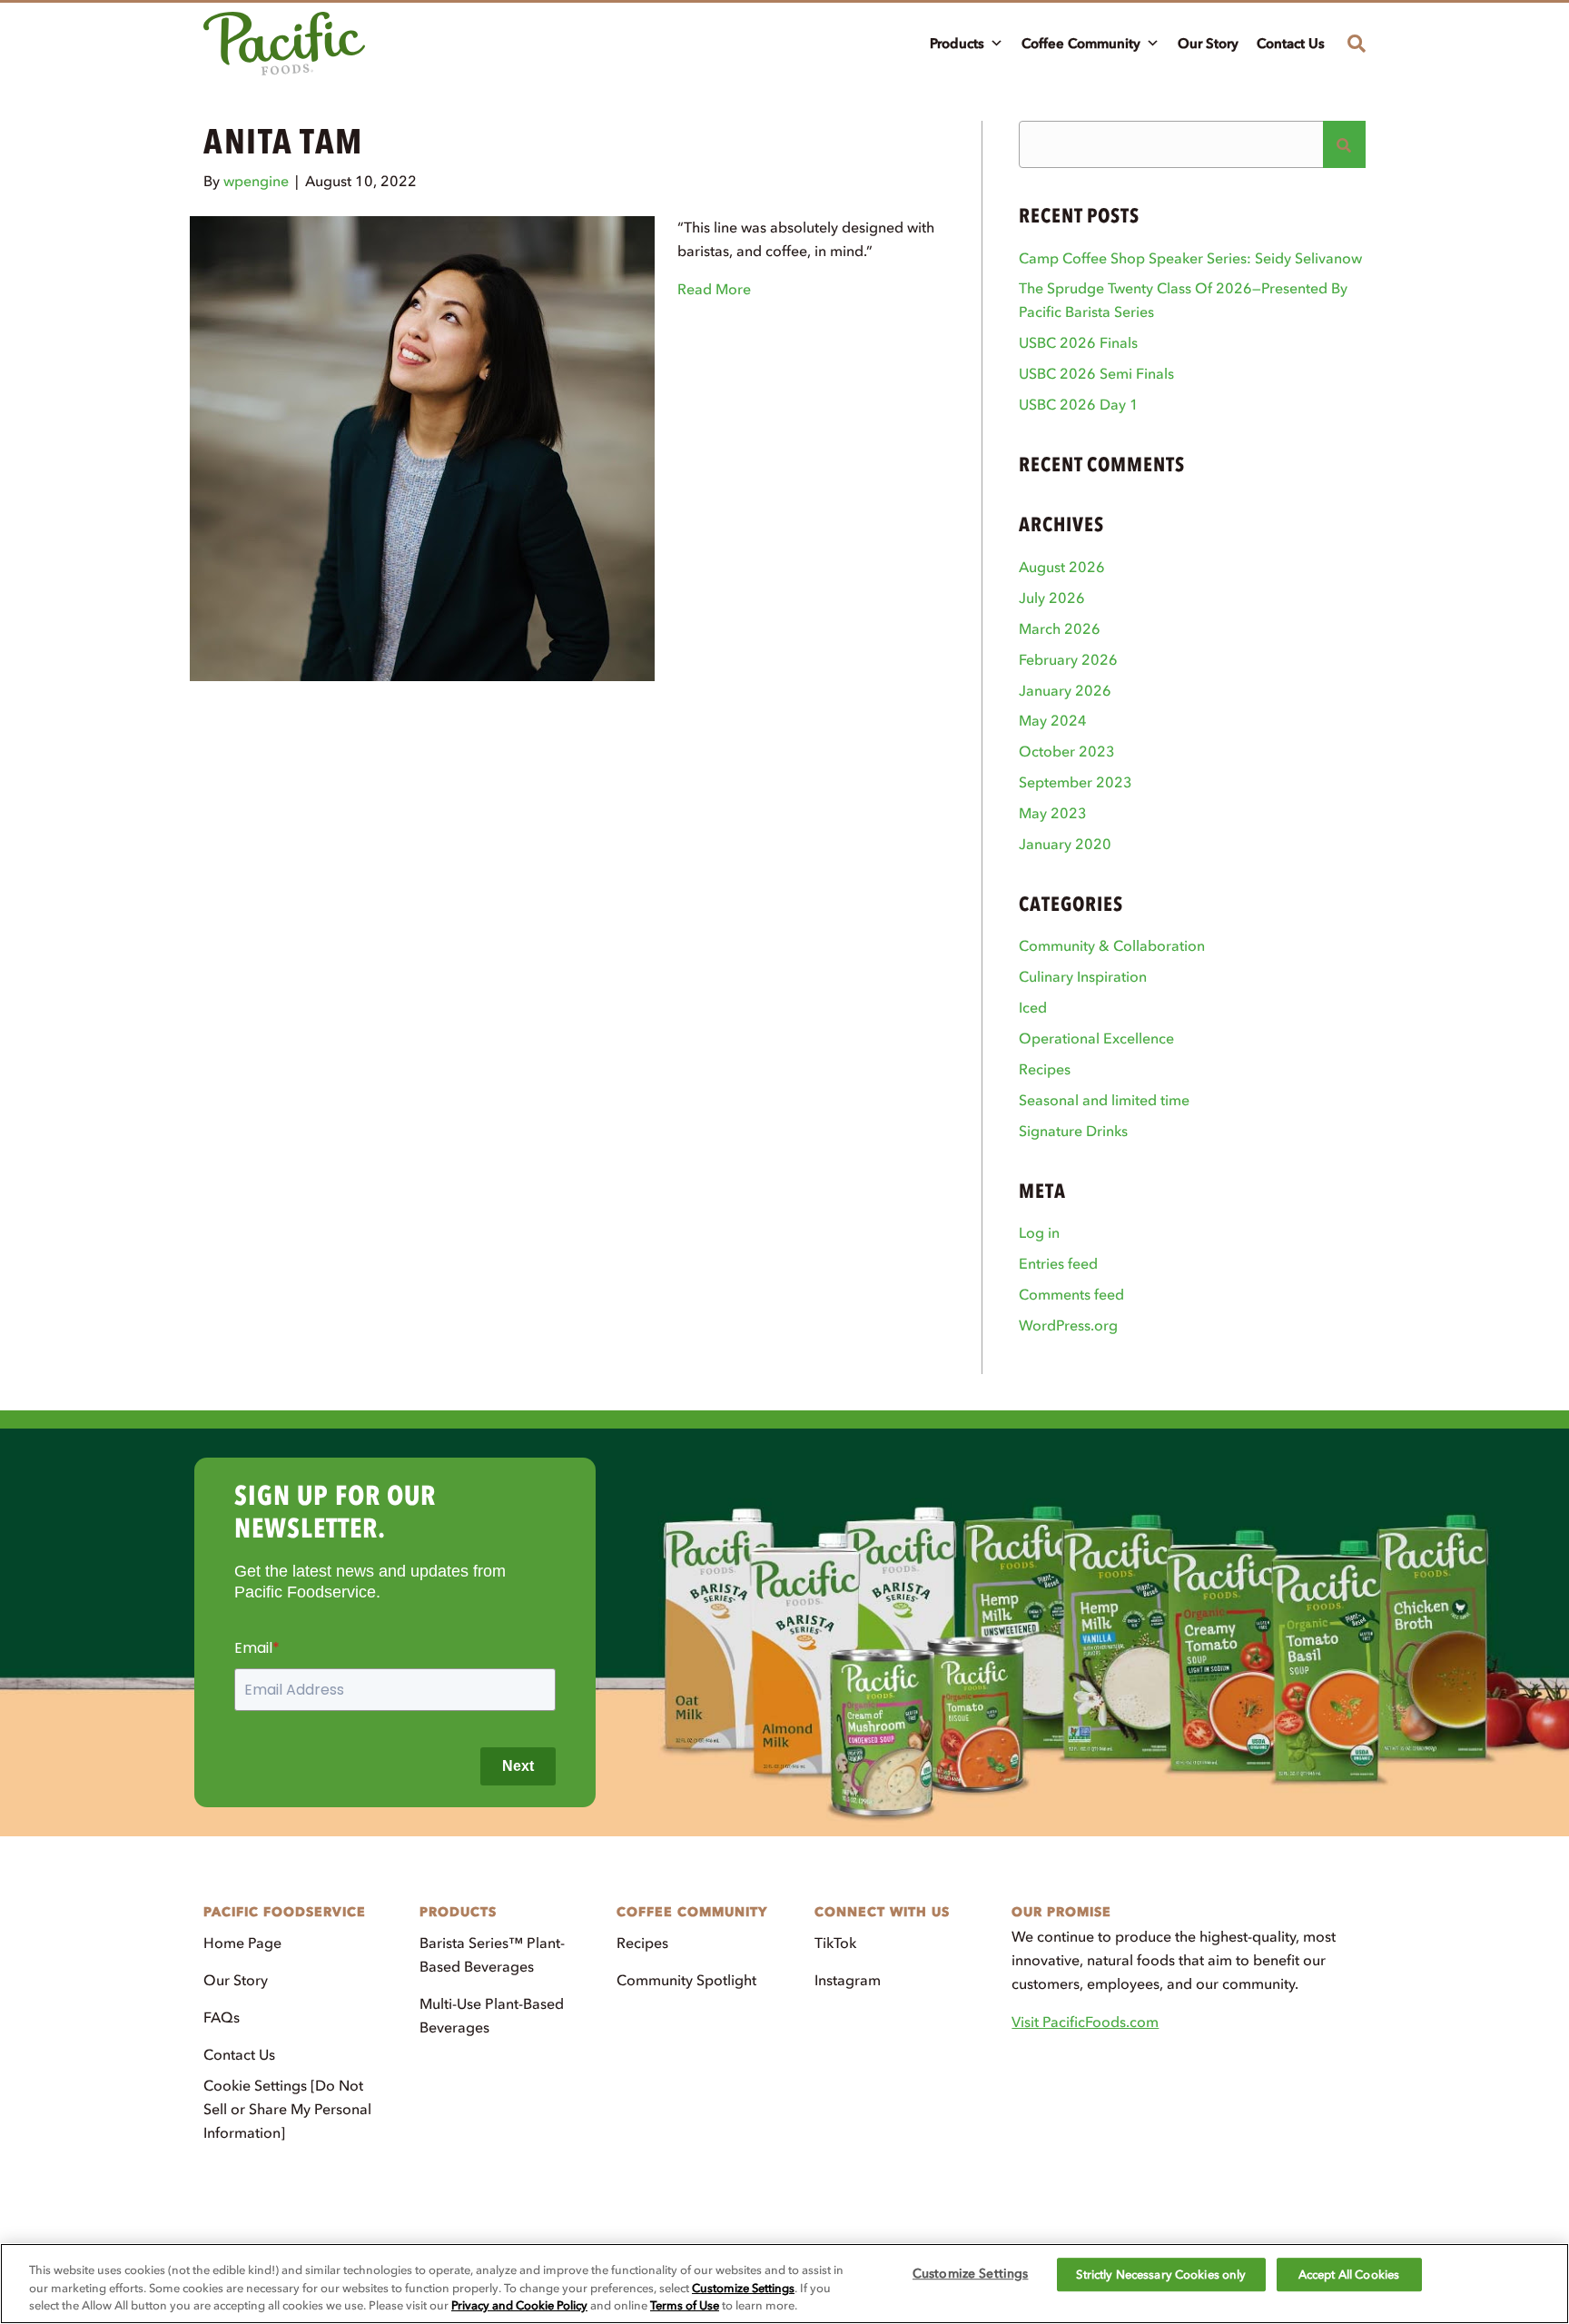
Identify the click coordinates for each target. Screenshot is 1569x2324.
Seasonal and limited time (1104, 1100)
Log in (1039, 1232)
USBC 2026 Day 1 (1079, 404)
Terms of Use (685, 2305)
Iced (1033, 1007)
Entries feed (1058, 1263)
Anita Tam (283, 141)
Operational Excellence (1096, 1038)
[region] (784, 2284)
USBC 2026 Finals (1078, 342)
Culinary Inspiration (1083, 976)
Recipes (1045, 1069)
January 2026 (1065, 690)
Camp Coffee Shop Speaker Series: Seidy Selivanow (1190, 258)
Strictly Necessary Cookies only (1161, 2275)
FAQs (222, 2017)
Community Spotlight (686, 1980)
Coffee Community (1081, 44)
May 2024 (1053, 720)
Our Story (1208, 44)
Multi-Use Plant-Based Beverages (492, 2015)
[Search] (1344, 144)
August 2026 (1062, 567)
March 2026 (1060, 628)
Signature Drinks (1073, 1131)
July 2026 (1052, 598)
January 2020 (1065, 844)
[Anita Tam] (422, 447)
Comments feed (1071, 1294)
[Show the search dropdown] (1350, 44)
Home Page (242, 1943)
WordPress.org (1068, 1325)
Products (957, 44)
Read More (714, 289)
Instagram (848, 1980)
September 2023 (1076, 782)
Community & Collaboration (1112, 945)
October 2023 (1067, 751)
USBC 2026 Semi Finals (1096, 373)
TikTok (835, 1943)
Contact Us (1291, 44)
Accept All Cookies (1349, 2275)
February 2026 (1068, 659)
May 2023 (1053, 813)
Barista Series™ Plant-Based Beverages (492, 1954)
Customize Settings (743, 2288)
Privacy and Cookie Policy (519, 2305)
